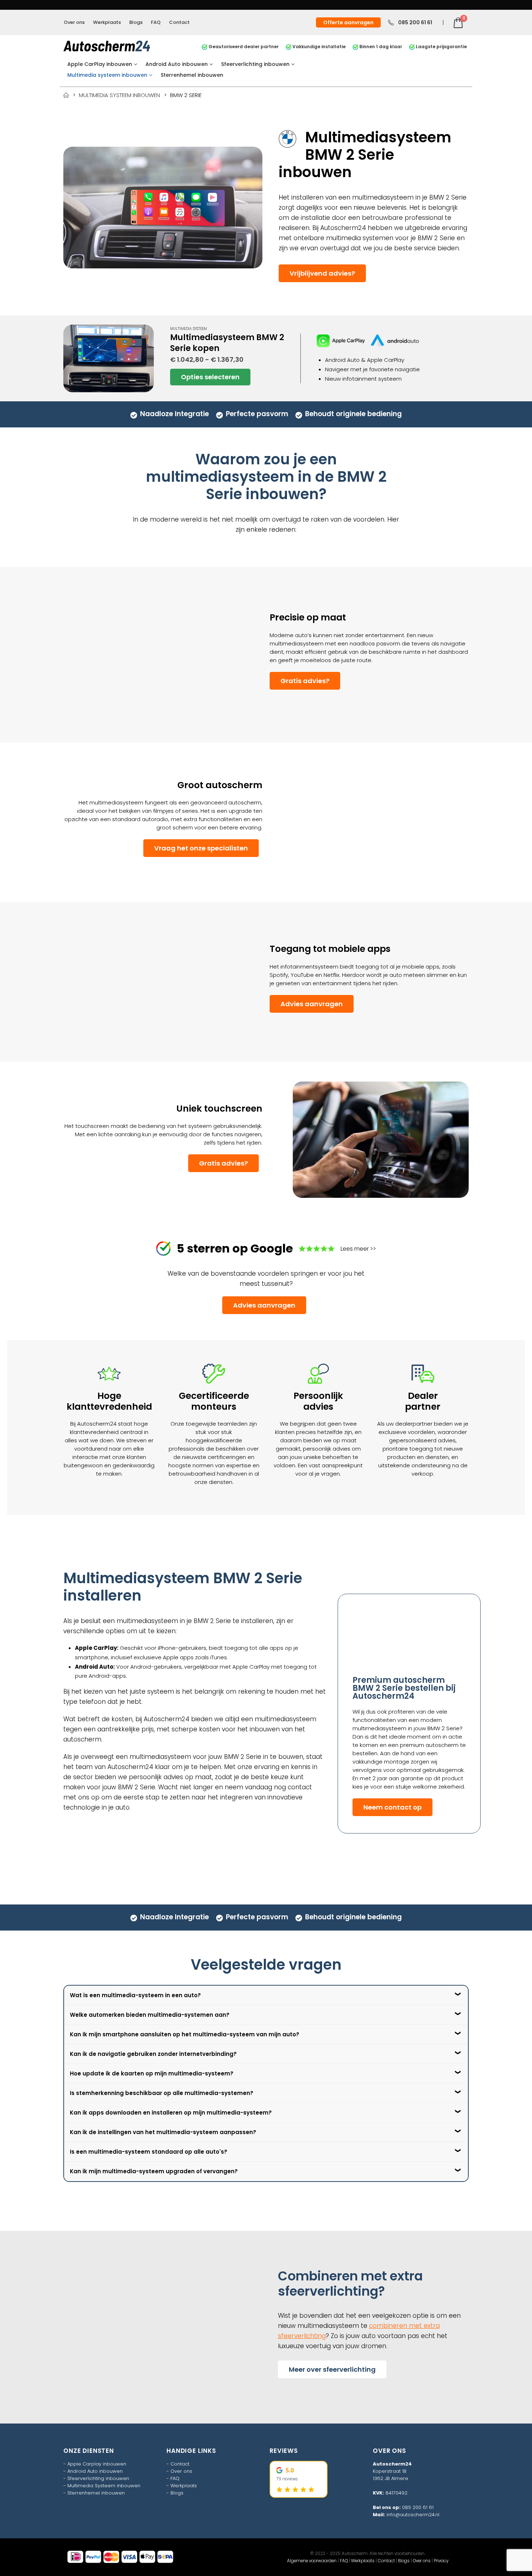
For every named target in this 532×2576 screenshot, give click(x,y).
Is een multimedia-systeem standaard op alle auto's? (149, 2152)
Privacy (441, 2561)
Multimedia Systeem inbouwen (104, 2486)
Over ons (74, 22)
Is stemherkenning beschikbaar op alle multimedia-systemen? (162, 2093)
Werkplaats (107, 22)
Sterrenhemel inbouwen (192, 75)
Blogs (136, 22)
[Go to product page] (109, 359)
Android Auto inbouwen (177, 64)
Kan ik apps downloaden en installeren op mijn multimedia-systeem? (171, 2113)
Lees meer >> (358, 1249)
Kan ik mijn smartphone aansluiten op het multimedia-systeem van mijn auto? (185, 2034)
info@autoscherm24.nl (413, 2515)
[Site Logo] (107, 46)
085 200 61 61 (418, 2507)
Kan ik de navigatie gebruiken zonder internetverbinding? (153, 2054)
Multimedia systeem (189, 329)
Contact (179, 22)
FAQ (156, 22)
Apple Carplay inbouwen (97, 2464)
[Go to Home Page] (66, 95)
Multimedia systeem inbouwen (107, 75)
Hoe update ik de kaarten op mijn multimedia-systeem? (152, 2073)
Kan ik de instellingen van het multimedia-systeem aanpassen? (163, 2132)
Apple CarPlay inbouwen (100, 64)
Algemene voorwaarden (312, 2561)
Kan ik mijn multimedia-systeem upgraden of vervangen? (154, 2171)
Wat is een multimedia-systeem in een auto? (135, 1995)
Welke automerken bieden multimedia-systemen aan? (150, 2015)
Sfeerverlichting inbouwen (255, 64)
